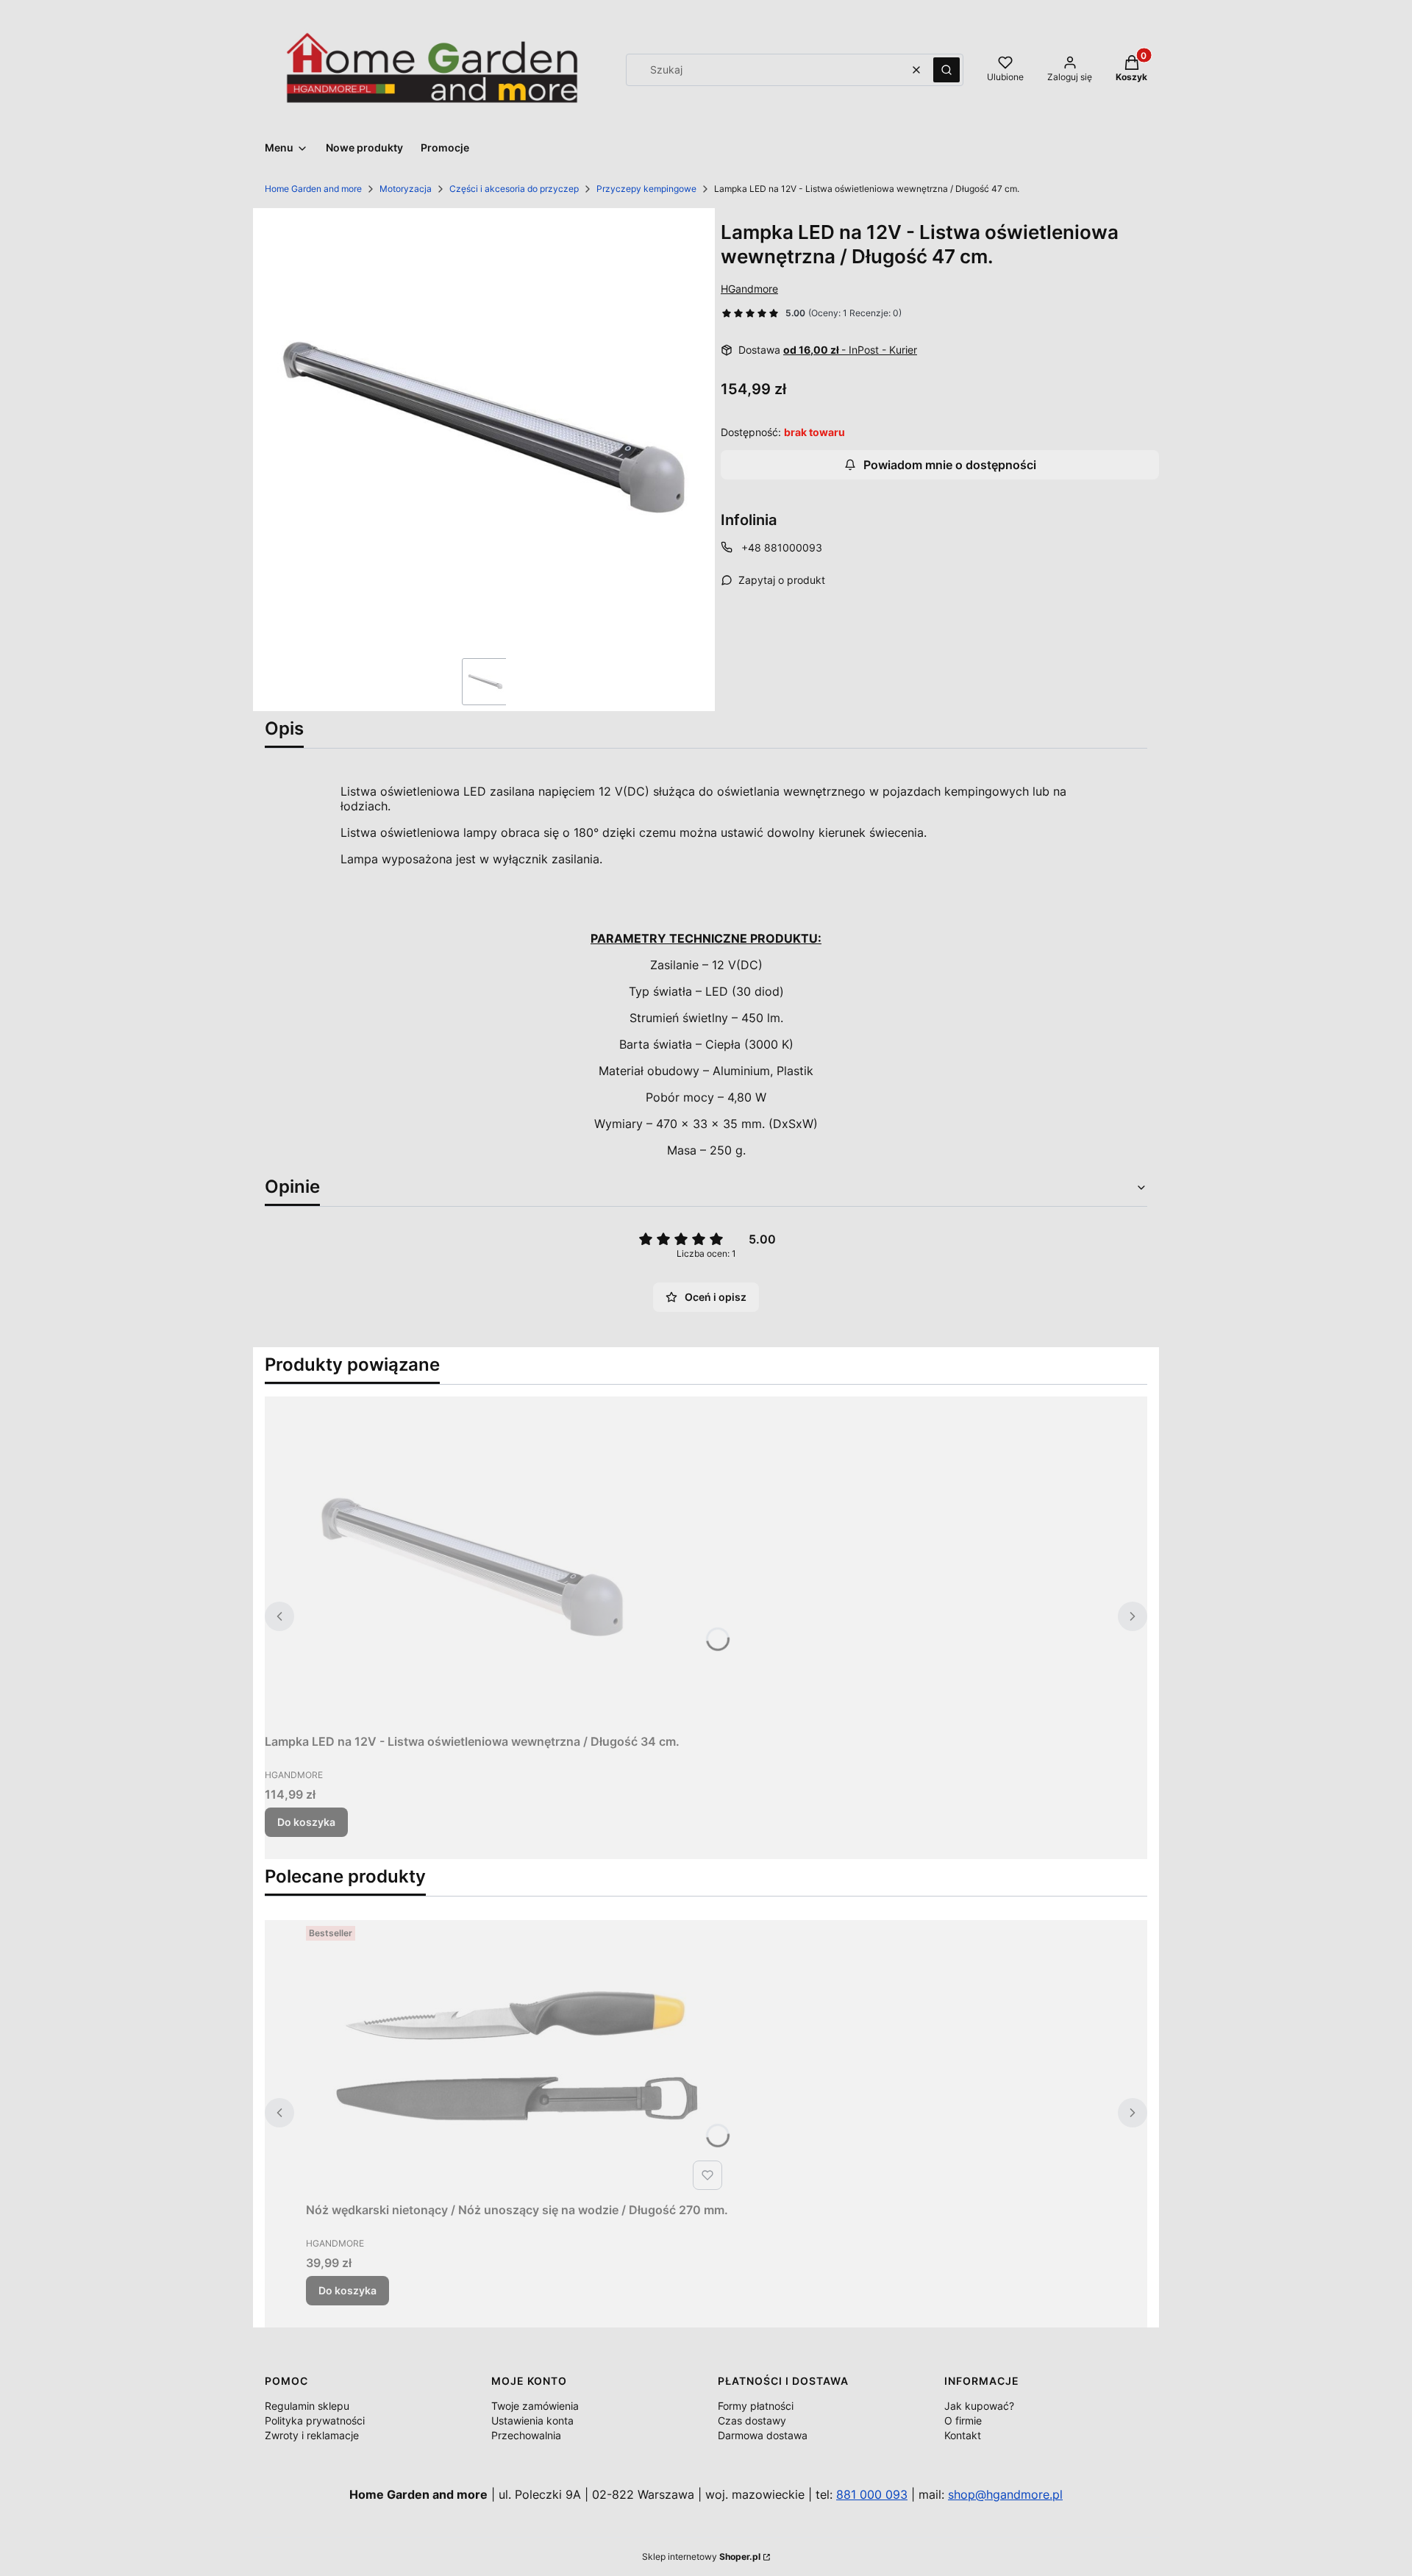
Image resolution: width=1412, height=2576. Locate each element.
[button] (946, 70)
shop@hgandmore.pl (1005, 2494)
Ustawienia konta (532, 2420)
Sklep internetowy (701, 2557)
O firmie (963, 2420)
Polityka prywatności (315, 2420)
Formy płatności (756, 2406)
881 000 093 (872, 2494)
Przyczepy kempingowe (646, 189)
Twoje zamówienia (535, 2406)
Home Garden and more (313, 189)
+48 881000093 (782, 547)
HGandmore (749, 289)
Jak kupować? (979, 2406)
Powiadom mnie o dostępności (950, 465)
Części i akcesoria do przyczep (514, 189)
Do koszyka (306, 1822)
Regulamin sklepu (307, 2406)
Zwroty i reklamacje (312, 2435)
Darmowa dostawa (763, 2435)
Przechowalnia (526, 2435)
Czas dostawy (752, 2420)
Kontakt (963, 2435)
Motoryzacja (406, 189)
